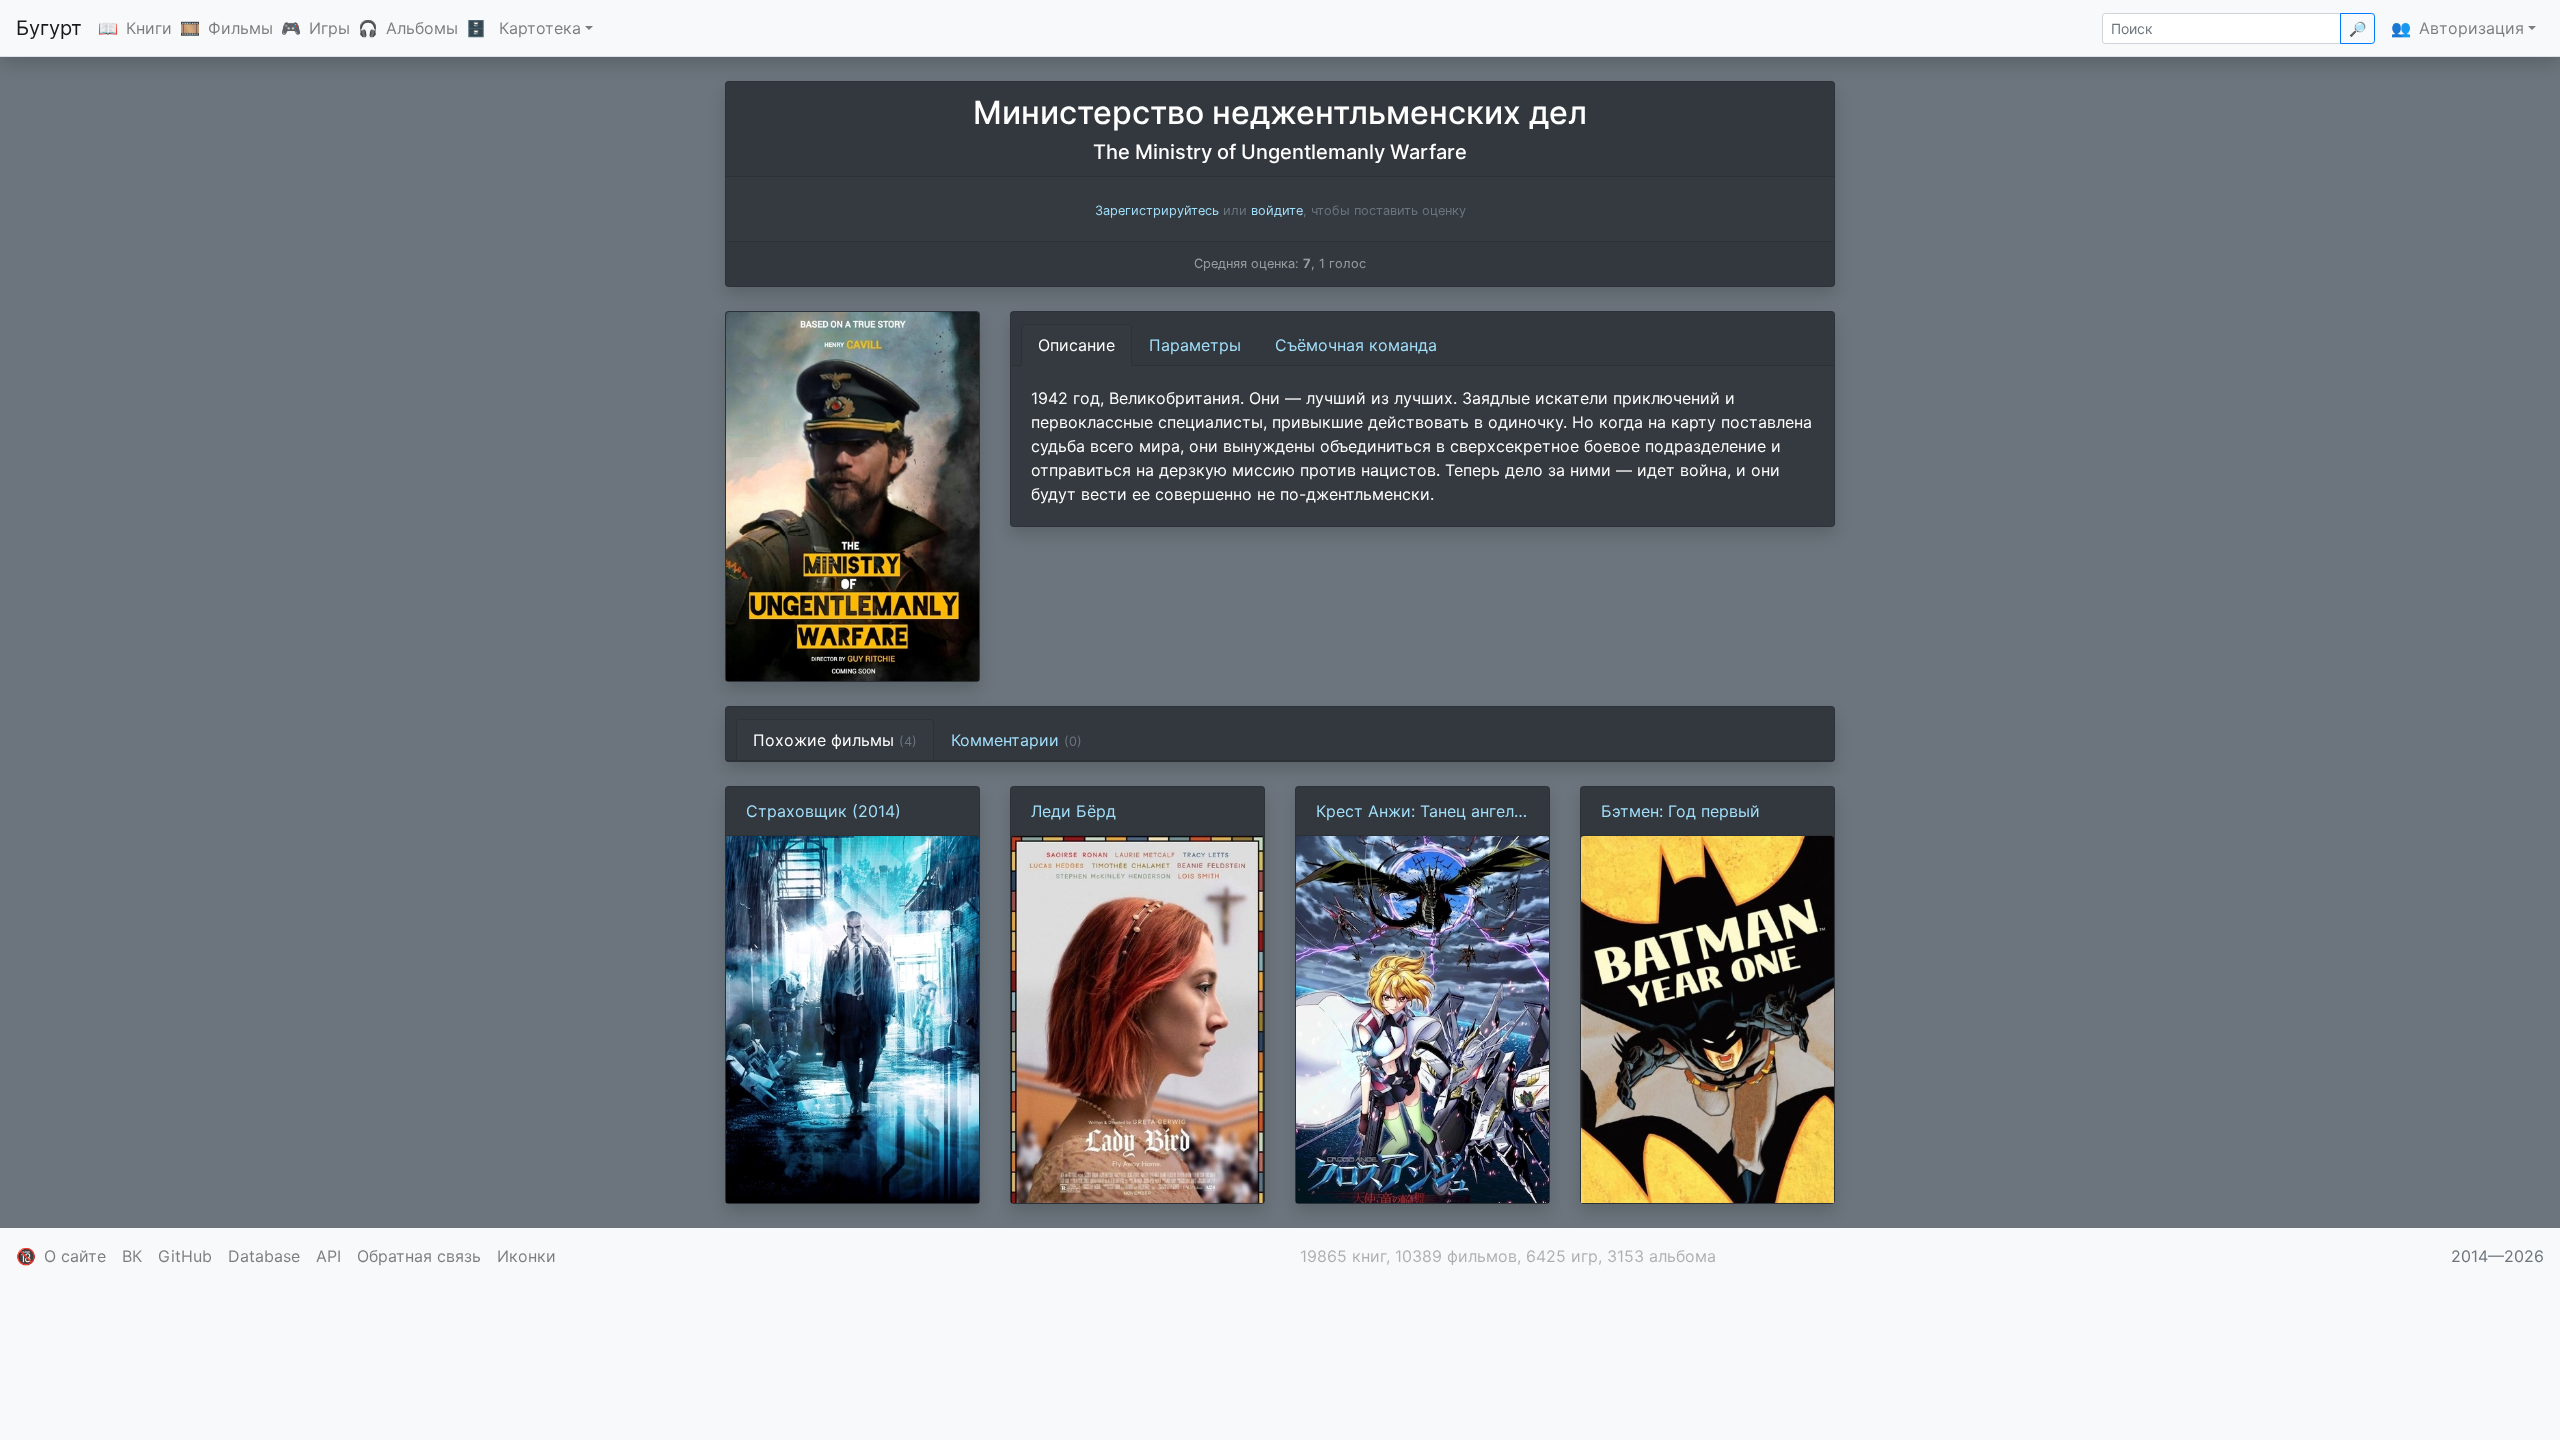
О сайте (75, 1256)
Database (264, 1256)
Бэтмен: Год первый (1680, 811)
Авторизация (2471, 28)
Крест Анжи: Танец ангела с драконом (1419, 812)
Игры (329, 28)
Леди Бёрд (1073, 811)
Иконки (526, 1256)
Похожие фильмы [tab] (835, 740)
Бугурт (49, 28)
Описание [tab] (1076, 345)
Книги (149, 28)
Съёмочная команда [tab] (1356, 345)
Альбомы (422, 28)
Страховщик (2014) (823, 811)
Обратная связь (419, 1256)
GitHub (185, 1256)
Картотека (540, 28)
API (328, 1256)
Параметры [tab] (1195, 345)
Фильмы (240, 28)
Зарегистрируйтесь (1157, 210)
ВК (132, 1256)
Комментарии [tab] (1016, 740)
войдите (1277, 210)
